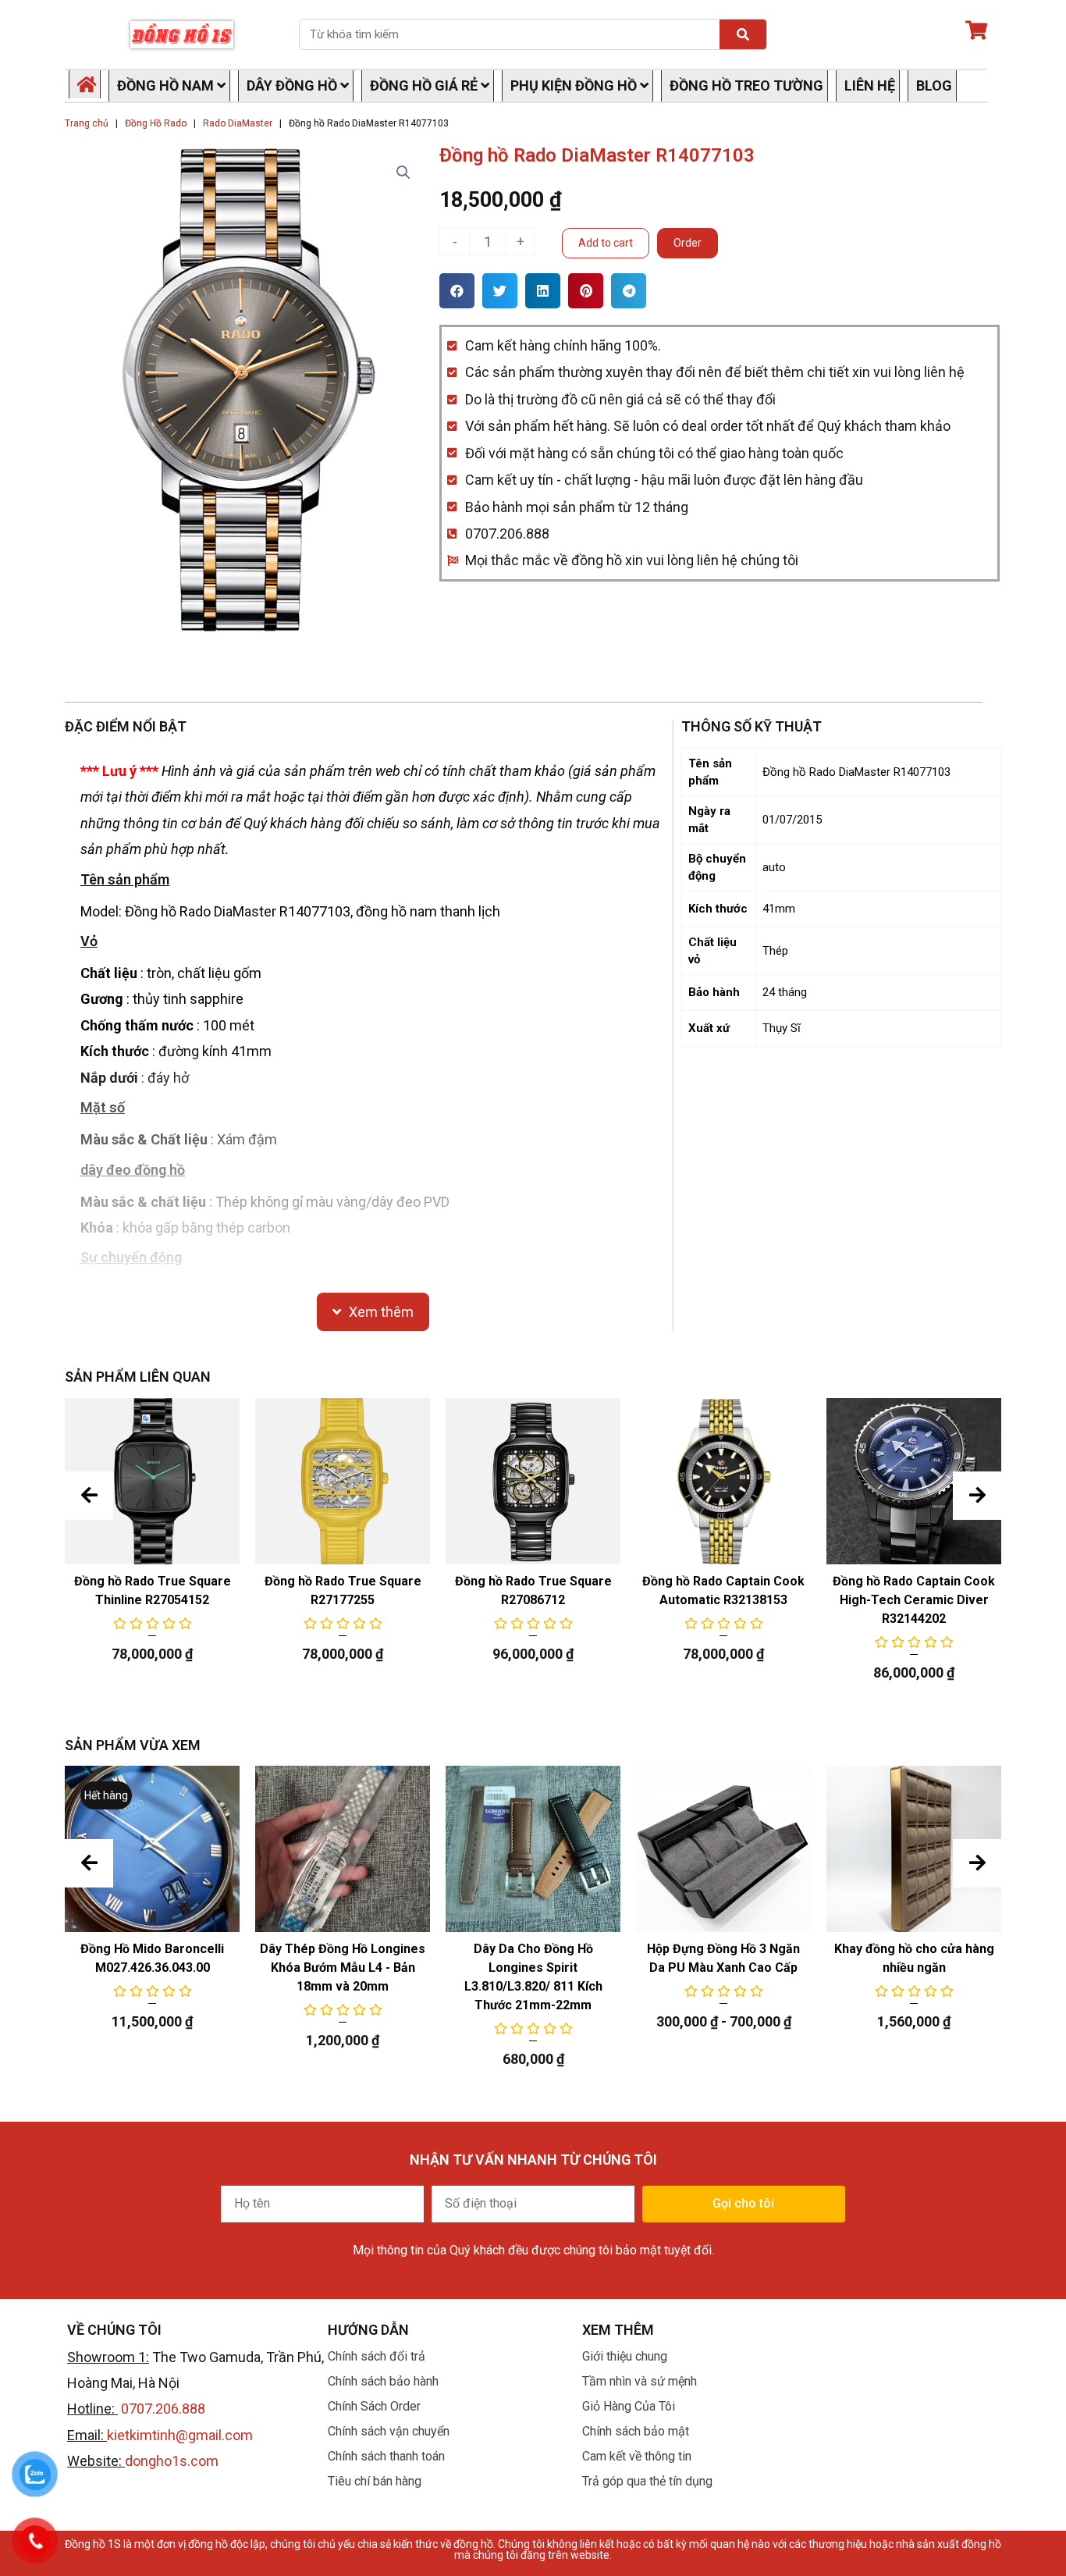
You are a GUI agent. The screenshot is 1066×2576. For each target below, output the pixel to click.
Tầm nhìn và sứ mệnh (640, 2381)
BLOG (934, 85)
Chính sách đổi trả (377, 2356)
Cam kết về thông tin (637, 2456)
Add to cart (606, 243)
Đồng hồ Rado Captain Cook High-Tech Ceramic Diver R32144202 (914, 1600)
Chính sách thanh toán (386, 2456)
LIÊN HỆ (870, 85)
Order (688, 243)
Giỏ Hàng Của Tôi (629, 2406)
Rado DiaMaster (238, 123)
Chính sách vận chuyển (389, 2431)
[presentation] (89, 1496)
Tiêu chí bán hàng (375, 2481)
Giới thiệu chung (625, 2356)
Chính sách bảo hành (383, 2381)
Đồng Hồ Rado (156, 123)
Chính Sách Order (374, 2406)
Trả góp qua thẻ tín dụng (647, 2481)
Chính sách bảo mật (636, 2431)
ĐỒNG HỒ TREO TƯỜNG (746, 85)
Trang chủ (87, 123)
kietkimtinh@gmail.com (180, 2435)
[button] (457, 291)
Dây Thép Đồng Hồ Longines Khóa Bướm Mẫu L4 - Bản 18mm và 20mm (343, 1968)
